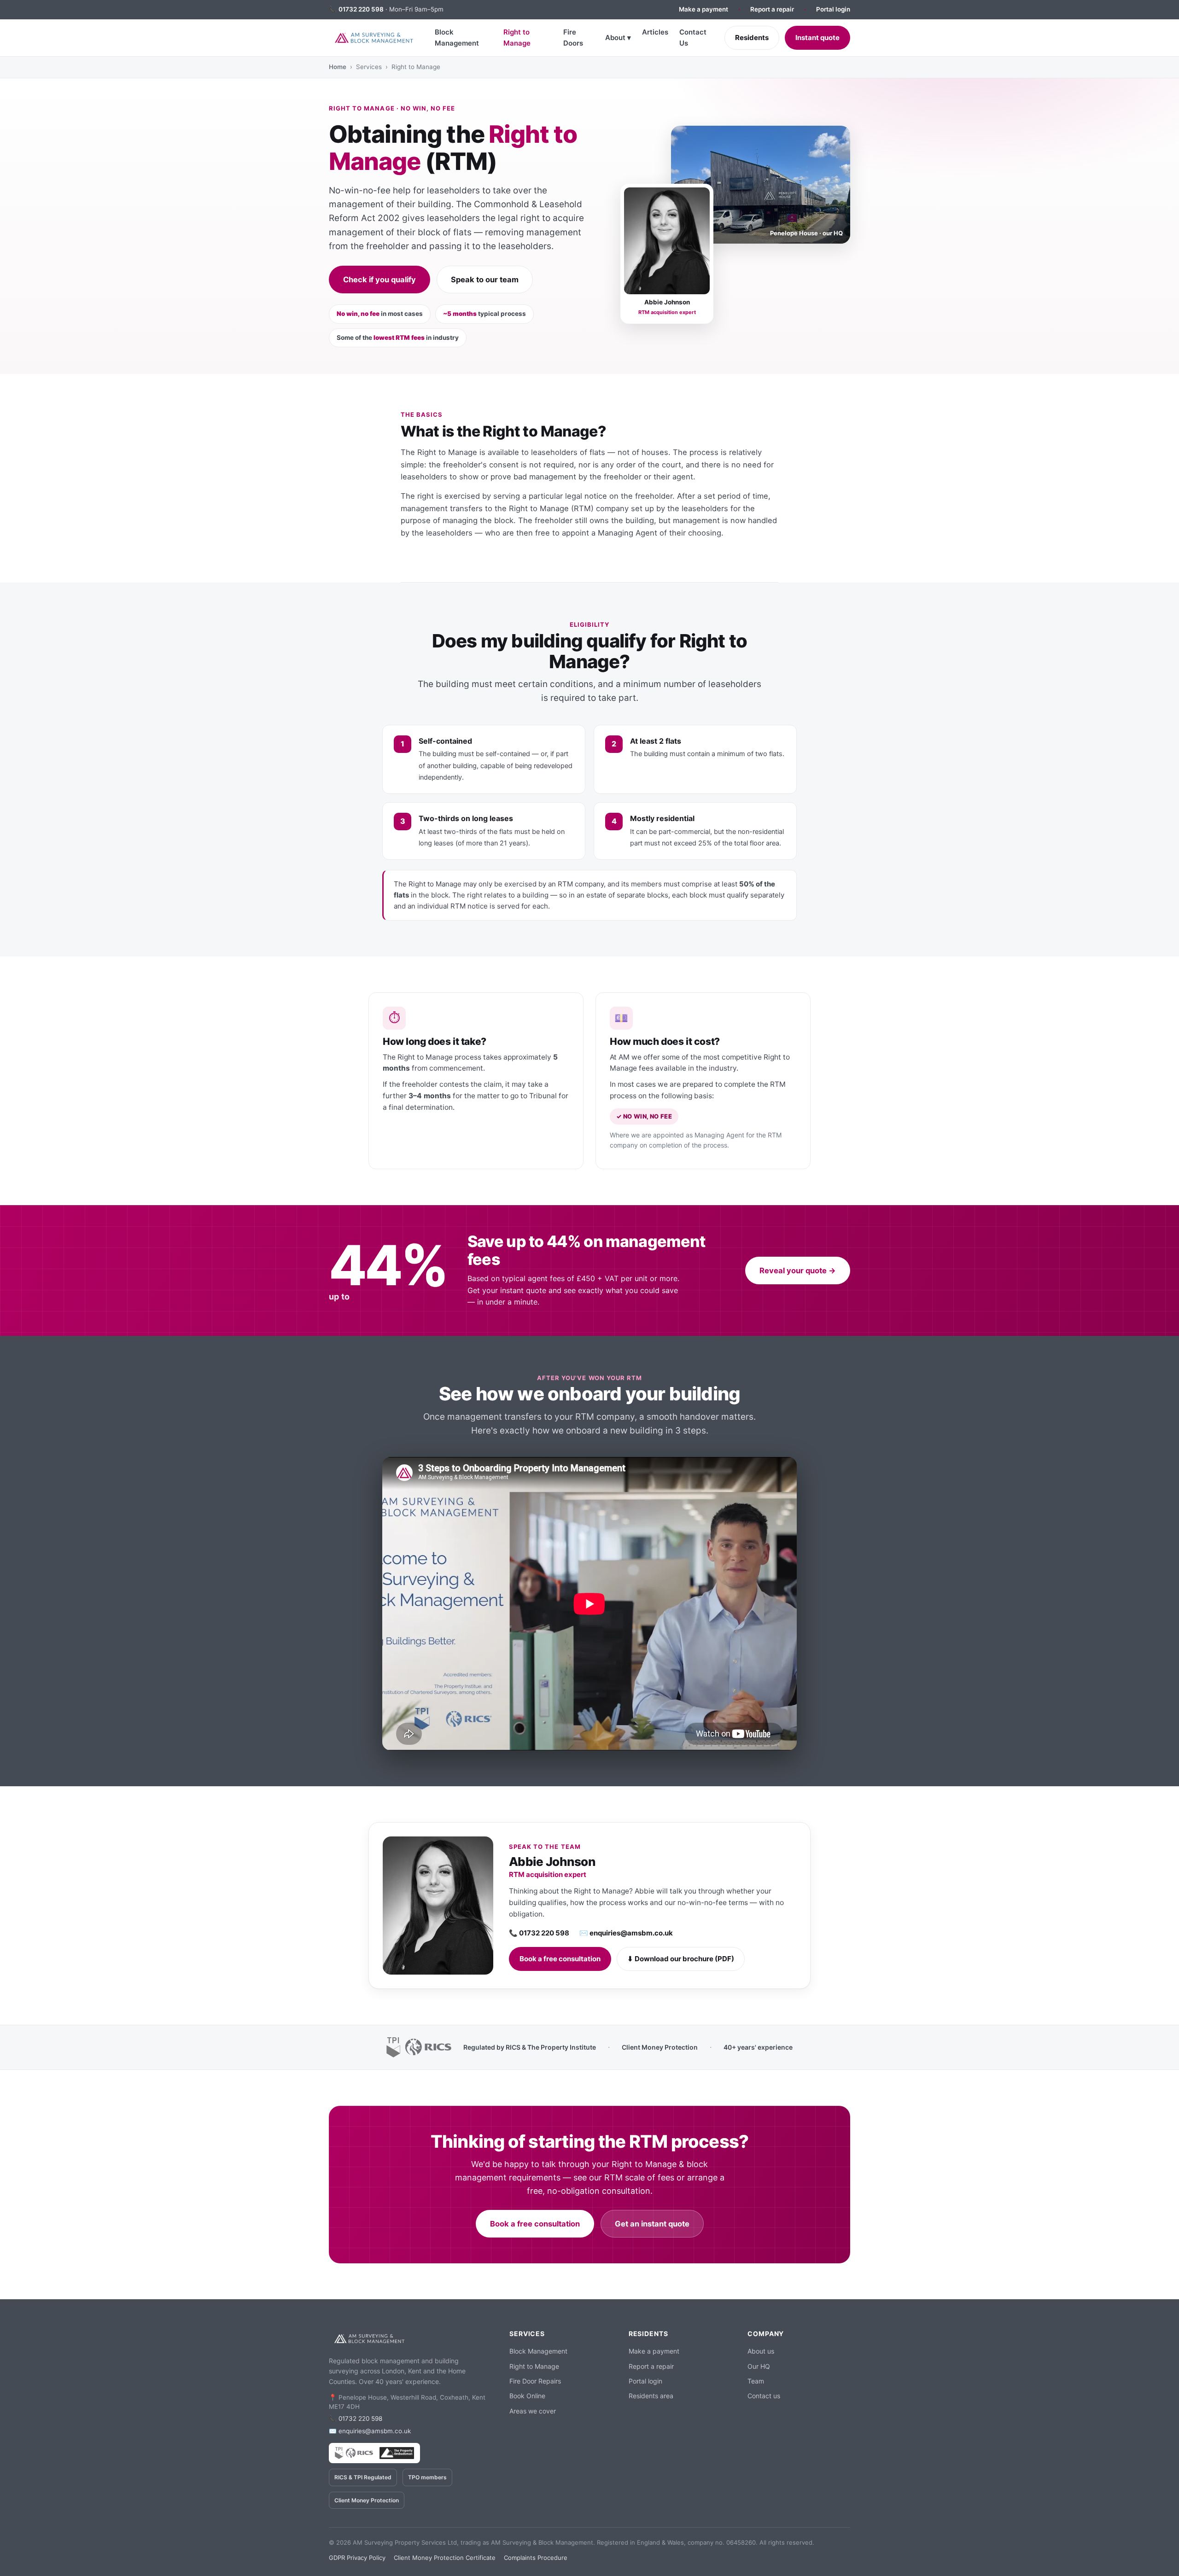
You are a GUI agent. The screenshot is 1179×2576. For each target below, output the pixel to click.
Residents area (651, 2396)
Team (756, 2381)
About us (761, 2351)
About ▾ (618, 38)
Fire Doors (573, 38)
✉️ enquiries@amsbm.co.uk (626, 1933)
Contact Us (693, 38)
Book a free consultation (560, 1959)
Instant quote (817, 38)
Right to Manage (517, 38)
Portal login (833, 9)
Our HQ (759, 2366)
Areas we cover (533, 2411)
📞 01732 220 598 (539, 1933)
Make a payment (703, 9)
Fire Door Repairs (535, 2381)
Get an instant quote (652, 2224)
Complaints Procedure (536, 2558)
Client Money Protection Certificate (445, 2558)
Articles (655, 32)
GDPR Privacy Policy (357, 2558)
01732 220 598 (361, 9)
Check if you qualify (379, 280)
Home (338, 67)
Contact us (764, 2396)
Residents (752, 38)
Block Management (457, 38)
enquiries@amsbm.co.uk (375, 2431)
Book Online (527, 2396)
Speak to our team (485, 280)
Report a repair (772, 9)
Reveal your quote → (798, 1271)
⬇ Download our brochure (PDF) (681, 1959)
